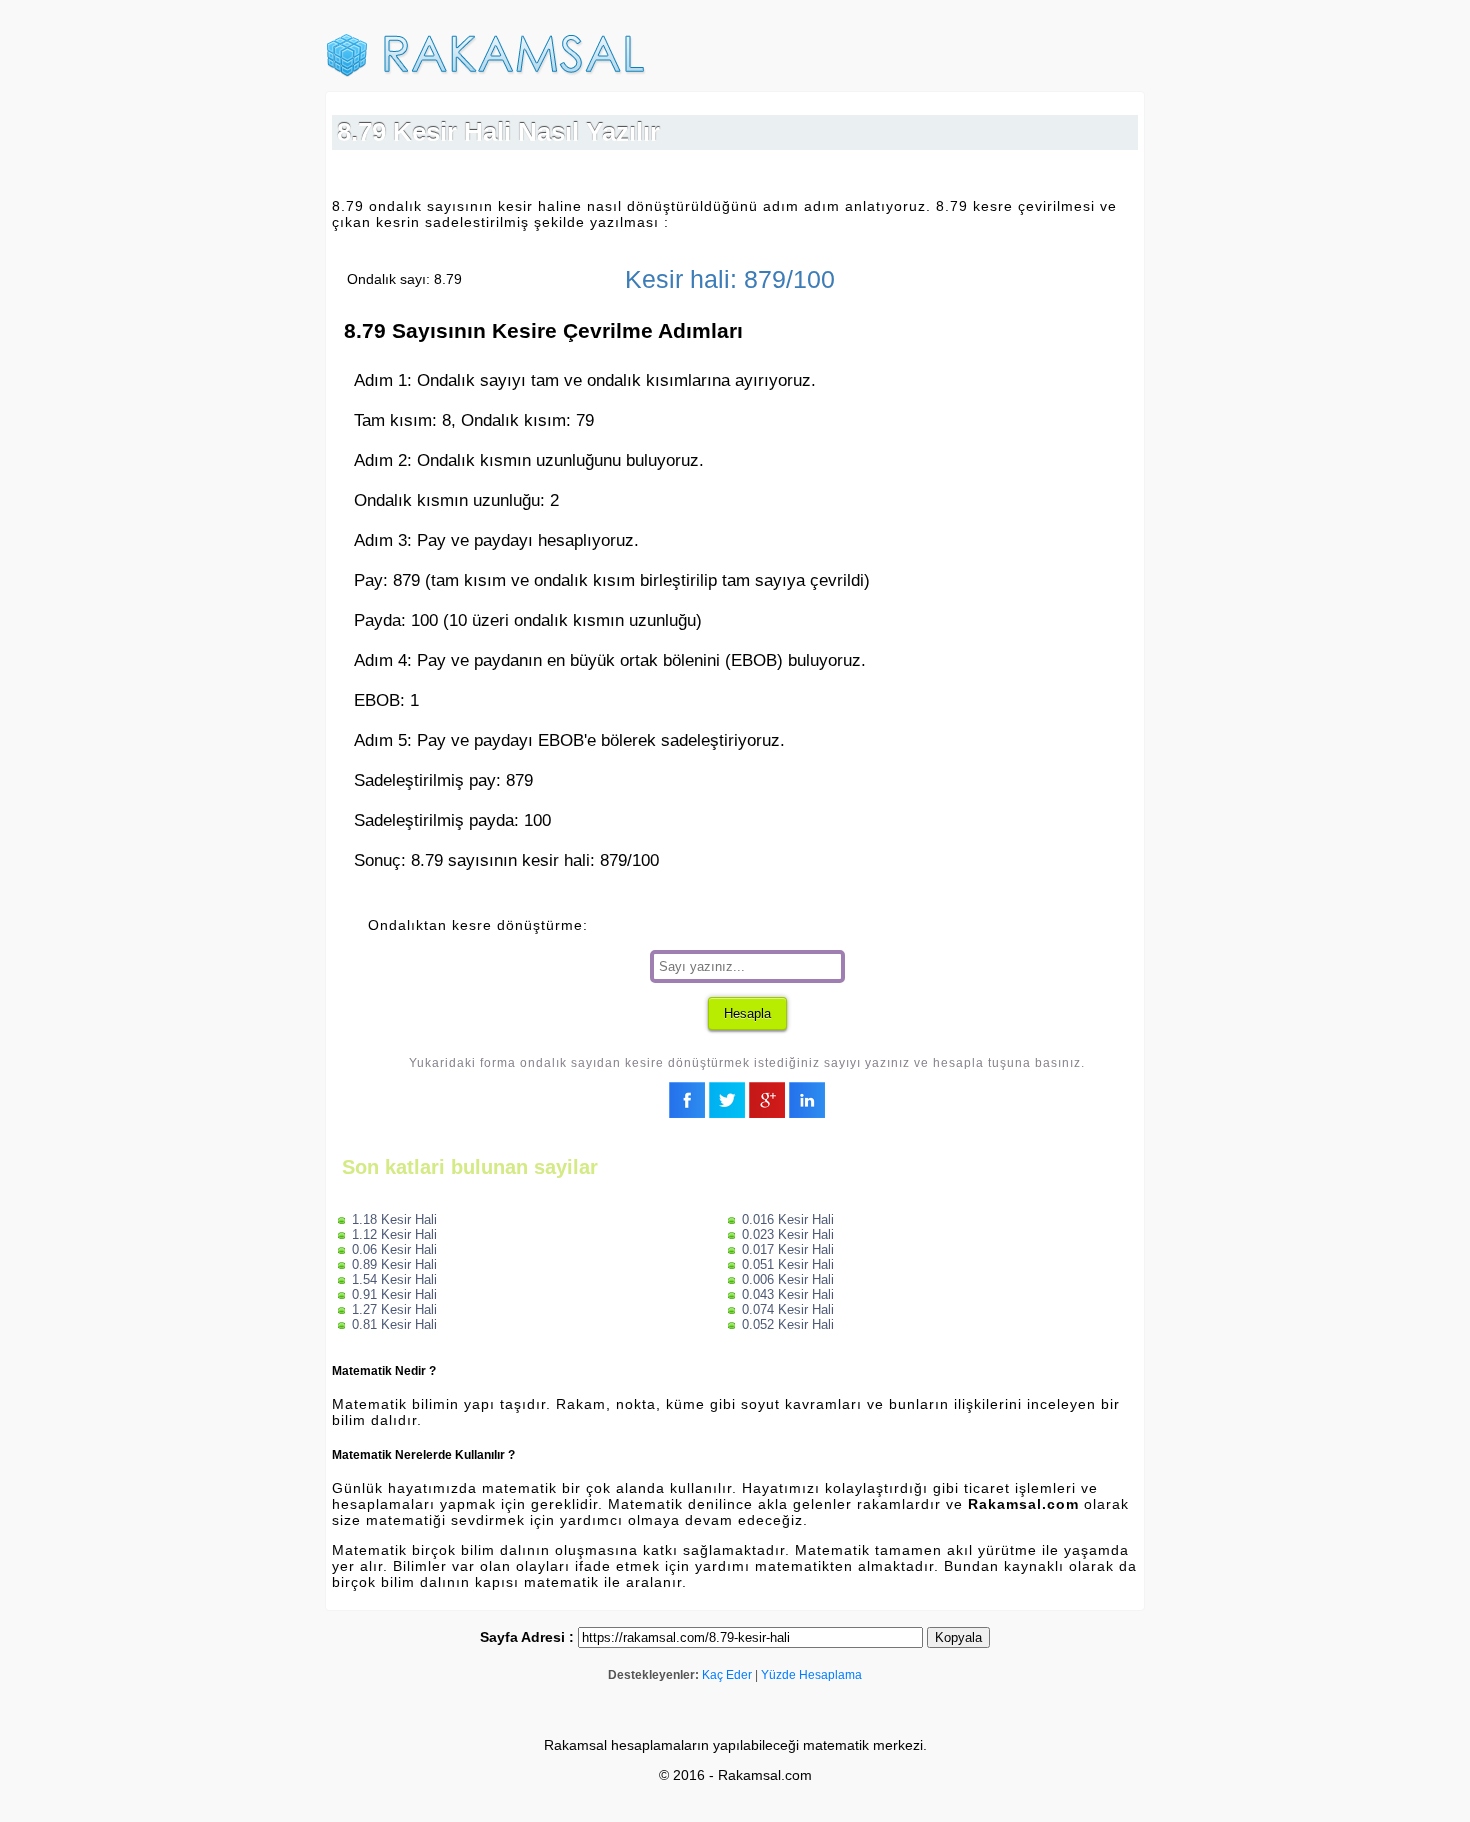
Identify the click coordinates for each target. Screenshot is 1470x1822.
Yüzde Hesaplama (811, 1675)
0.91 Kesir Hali (394, 1294)
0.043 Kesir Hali (788, 1294)
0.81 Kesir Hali (394, 1324)
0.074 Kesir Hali (788, 1309)
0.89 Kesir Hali (394, 1264)
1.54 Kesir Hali (394, 1279)
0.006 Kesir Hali (788, 1279)
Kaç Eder (727, 1675)
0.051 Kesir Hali (788, 1264)
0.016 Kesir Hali (788, 1219)
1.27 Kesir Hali (394, 1309)
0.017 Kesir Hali (788, 1249)
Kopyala (958, 1637)
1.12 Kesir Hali (394, 1234)
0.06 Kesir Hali (394, 1249)
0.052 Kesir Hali (788, 1324)
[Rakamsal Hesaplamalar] (486, 73)
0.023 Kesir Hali (788, 1234)
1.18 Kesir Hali (394, 1219)
